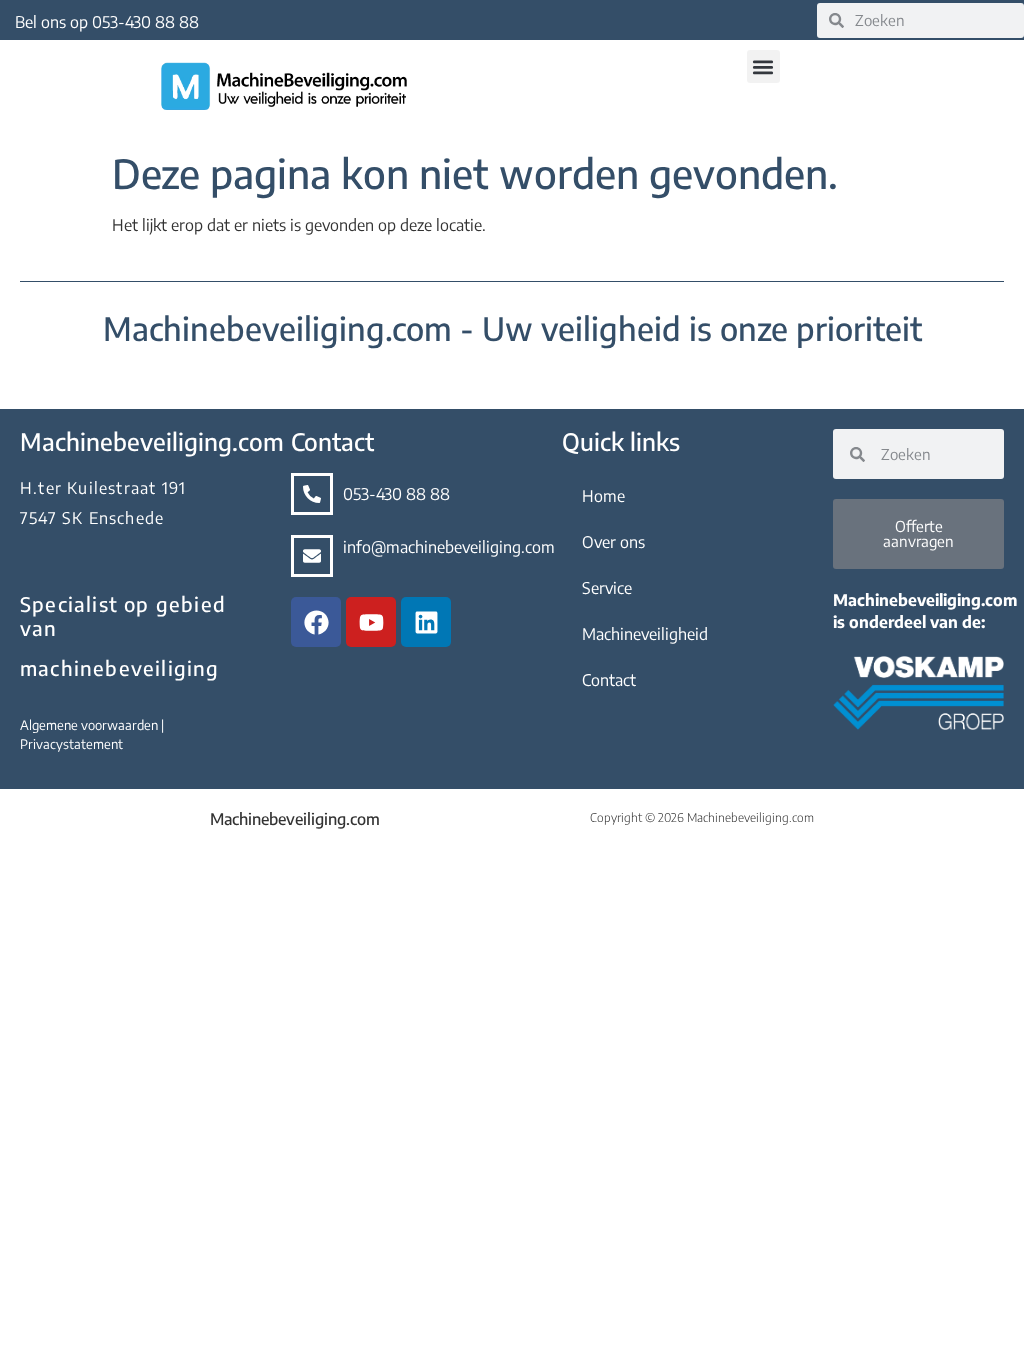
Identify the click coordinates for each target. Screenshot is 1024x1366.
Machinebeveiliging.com (295, 819)
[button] (763, 66)
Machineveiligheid (645, 634)
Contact (609, 680)
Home (603, 496)
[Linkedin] (426, 622)
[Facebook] (316, 622)
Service (607, 588)
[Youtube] (371, 622)
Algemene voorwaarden (90, 725)
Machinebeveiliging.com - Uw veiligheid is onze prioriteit (512, 328)
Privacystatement (71, 744)
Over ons (613, 542)
